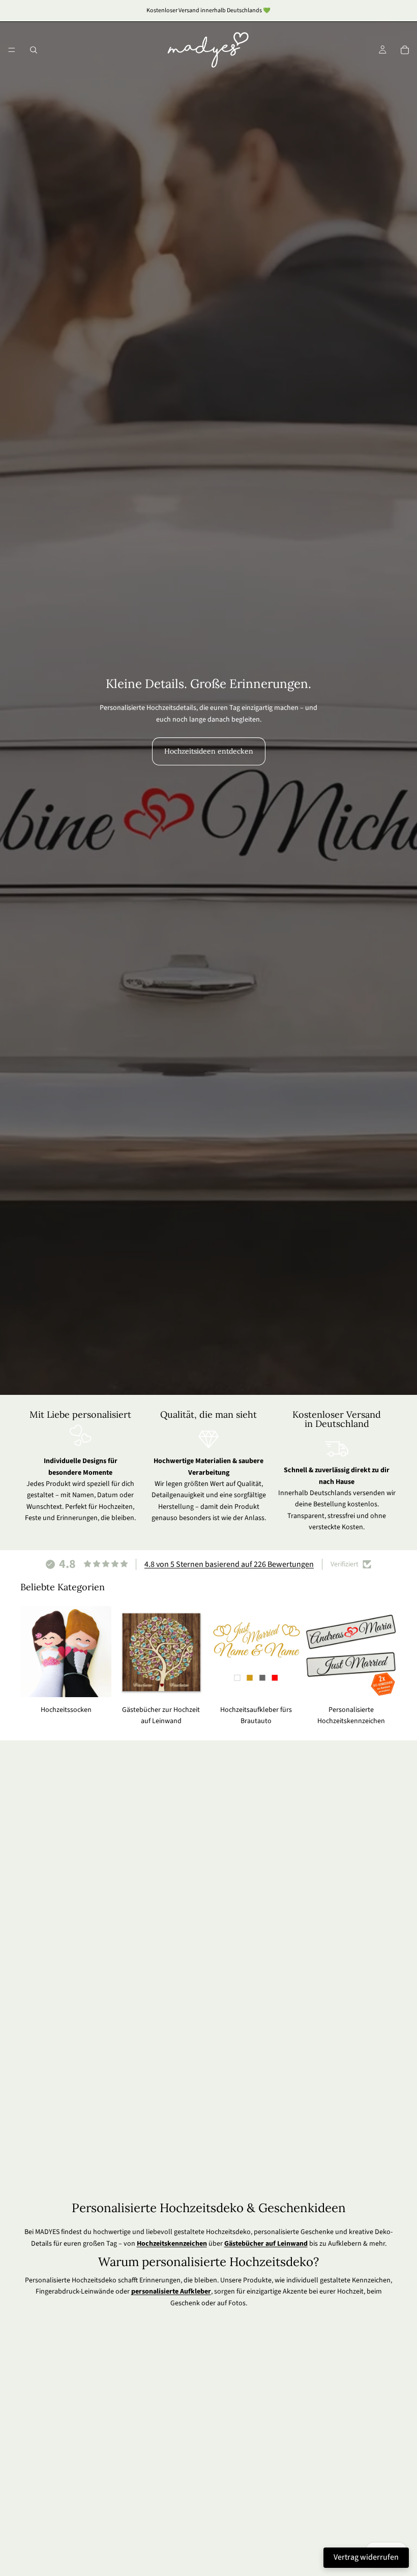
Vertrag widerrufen (366, 2557)
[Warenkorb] (405, 50)
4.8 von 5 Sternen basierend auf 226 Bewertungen (229, 1564)
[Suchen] (34, 50)
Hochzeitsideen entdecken (209, 751)
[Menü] (12, 50)
